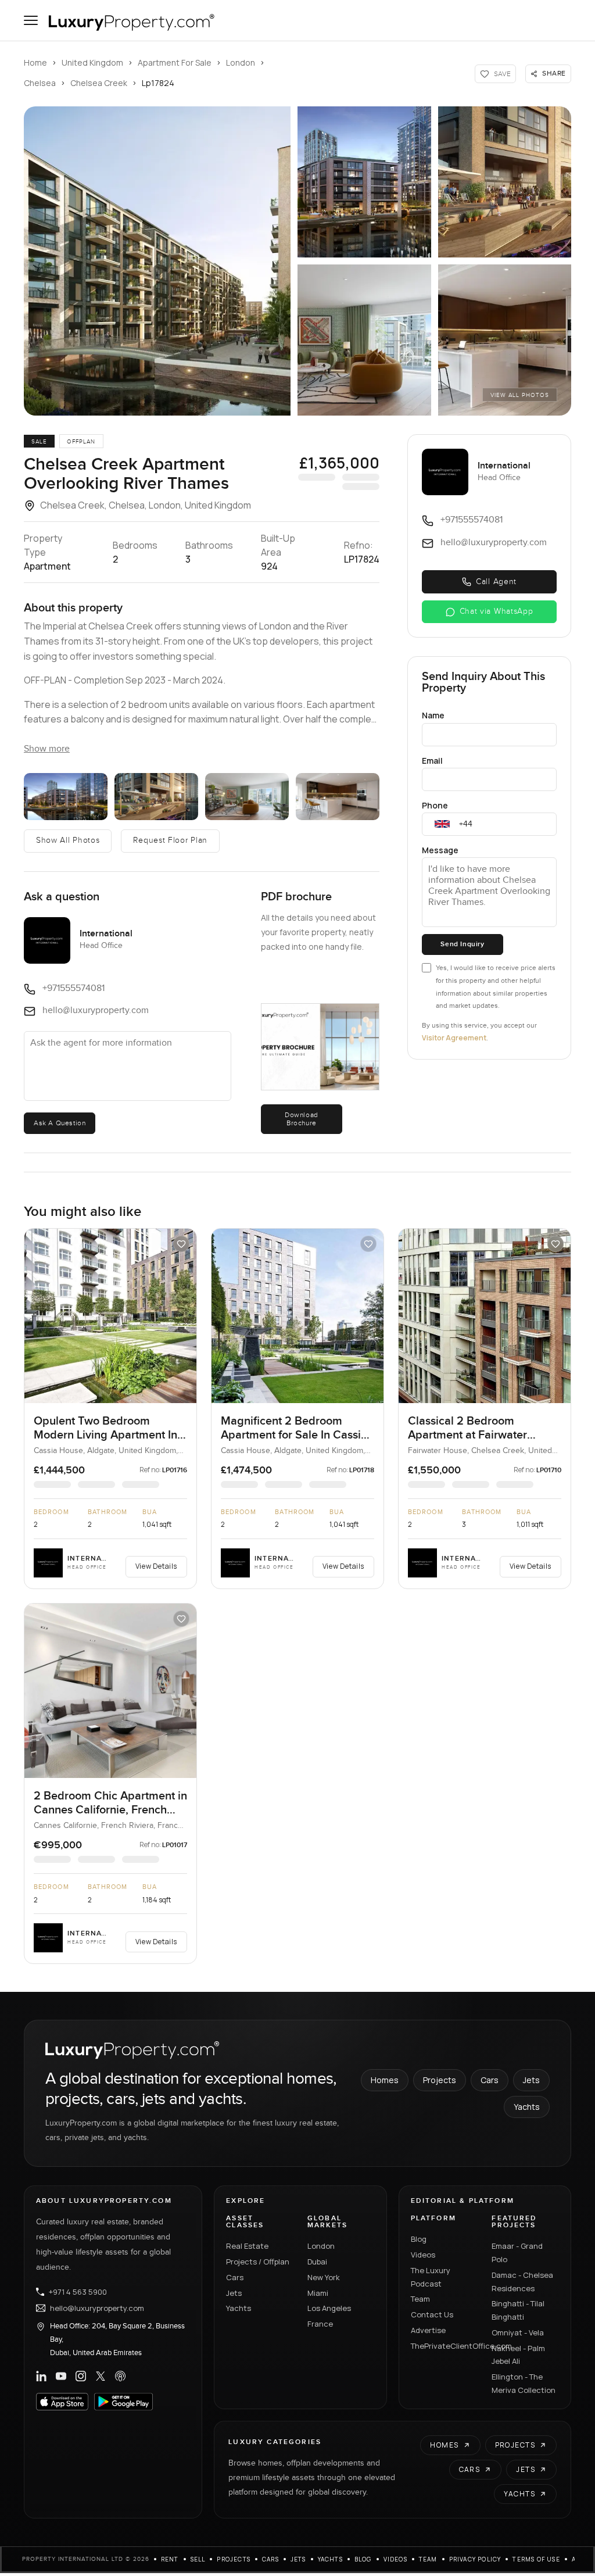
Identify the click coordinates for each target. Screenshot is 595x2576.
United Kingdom (92, 62)
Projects (440, 2080)
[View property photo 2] (364, 182)
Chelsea (40, 83)
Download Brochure (302, 1119)
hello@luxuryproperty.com (97, 2308)
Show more (47, 749)
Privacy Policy (475, 2559)
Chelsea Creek (99, 83)
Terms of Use (536, 2559)
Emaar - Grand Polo (517, 2253)
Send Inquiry (462, 944)
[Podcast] (120, 2376)
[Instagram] (81, 2376)
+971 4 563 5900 (78, 2292)
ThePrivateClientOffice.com (445, 2346)
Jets (531, 2080)
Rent (170, 2559)
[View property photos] (157, 261)
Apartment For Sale (175, 62)
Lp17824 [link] (158, 83)
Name (433, 715)
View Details (156, 1566)
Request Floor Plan (170, 840)
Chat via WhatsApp (497, 611)
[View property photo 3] (505, 182)
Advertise (428, 2330)
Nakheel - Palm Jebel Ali (518, 2355)
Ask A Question (60, 1123)
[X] (101, 2376)
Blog (419, 2239)
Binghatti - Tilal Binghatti (518, 2310)
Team (420, 2299)
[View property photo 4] (364, 340)
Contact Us (432, 2314)
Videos (423, 2255)
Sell (198, 2559)
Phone (435, 805)
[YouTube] (61, 2376)
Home (35, 62)
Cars (490, 2080)
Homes (385, 2080)
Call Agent (496, 582)
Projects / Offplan (258, 2262)
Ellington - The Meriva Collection (524, 2383)
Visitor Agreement (454, 1038)
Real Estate (247, 2246)
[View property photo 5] (505, 340)
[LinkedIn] (41, 2376)
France (320, 2324)
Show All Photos (68, 840)
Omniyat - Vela (518, 2332)
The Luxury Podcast (431, 2277)
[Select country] (442, 824)
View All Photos (520, 395)
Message (440, 850)
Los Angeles (329, 2308)
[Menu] (31, 20)
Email (432, 761)
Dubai (317, 2262)
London (241, 62)
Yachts (527, 2107)
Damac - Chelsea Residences (522, 2282)
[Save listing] (181, 1244)
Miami (318, 2293)
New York (324, 2277)
